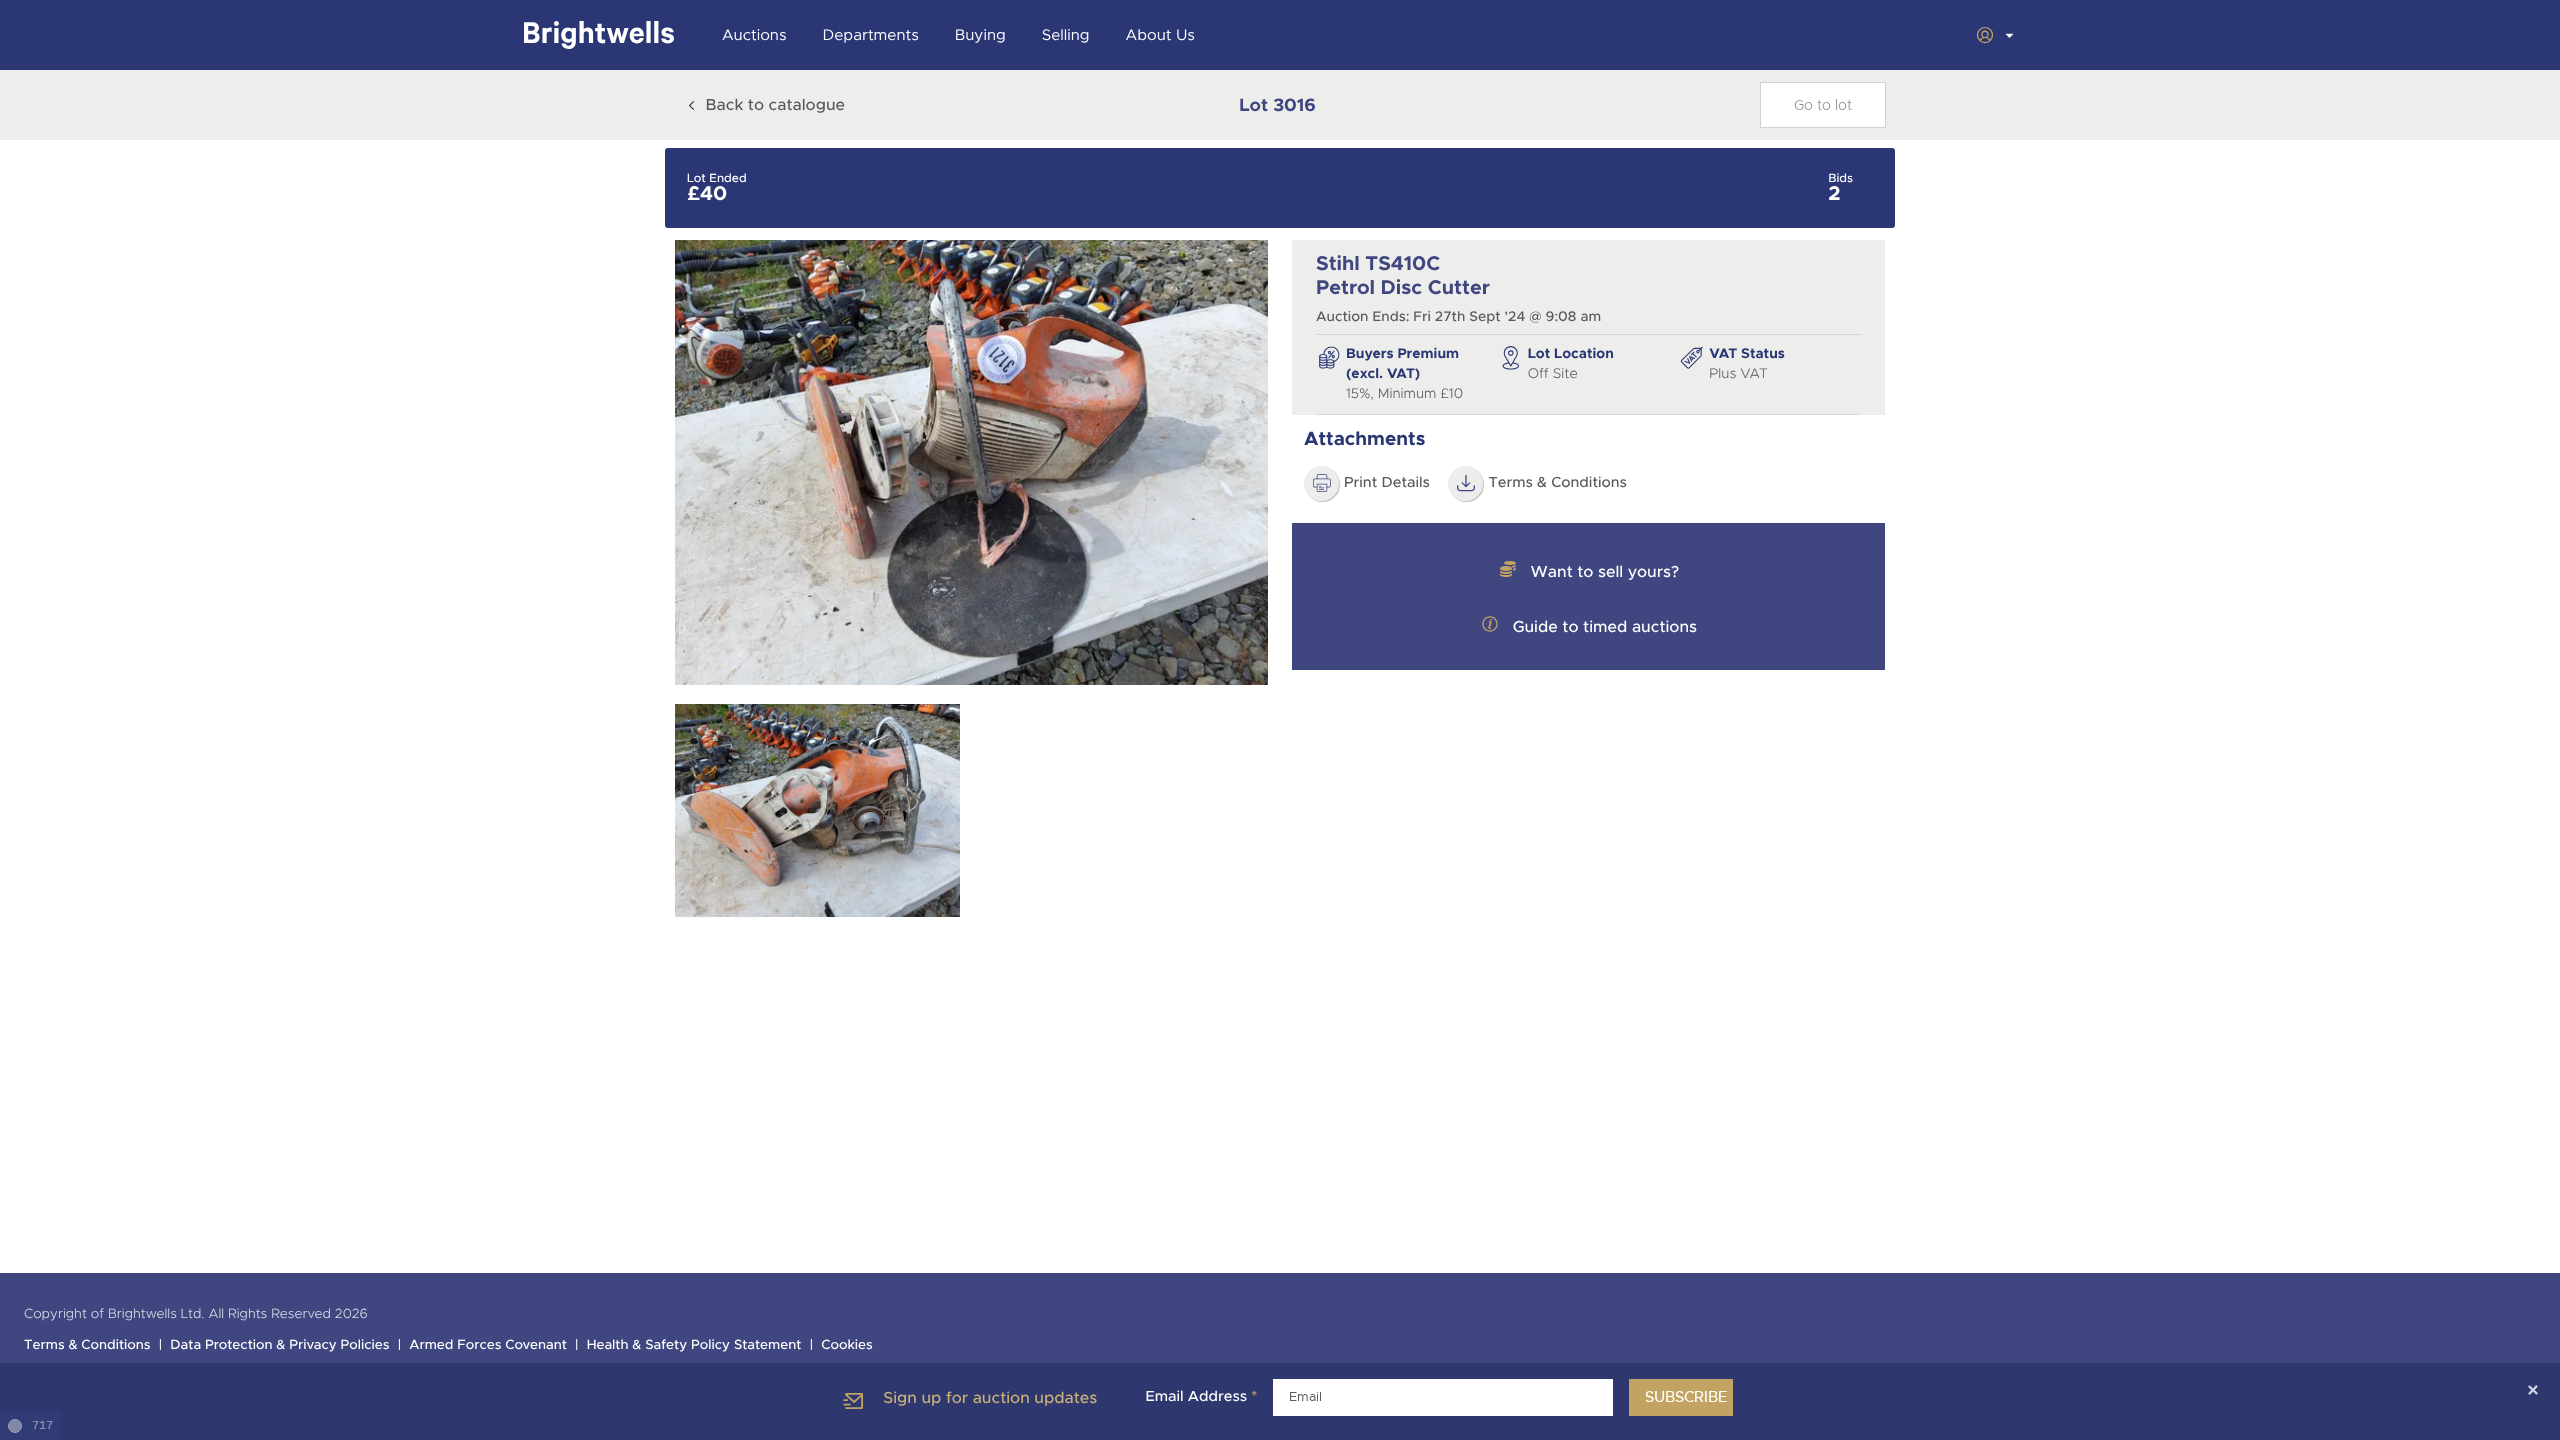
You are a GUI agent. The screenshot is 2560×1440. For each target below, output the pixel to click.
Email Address (1201, 1397)
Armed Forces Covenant (488, 1345)
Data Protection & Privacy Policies (279, 1345)
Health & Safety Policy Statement (694, 1345)
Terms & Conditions (1557, 483)
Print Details (1387, 483)
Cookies (847, 1345)
